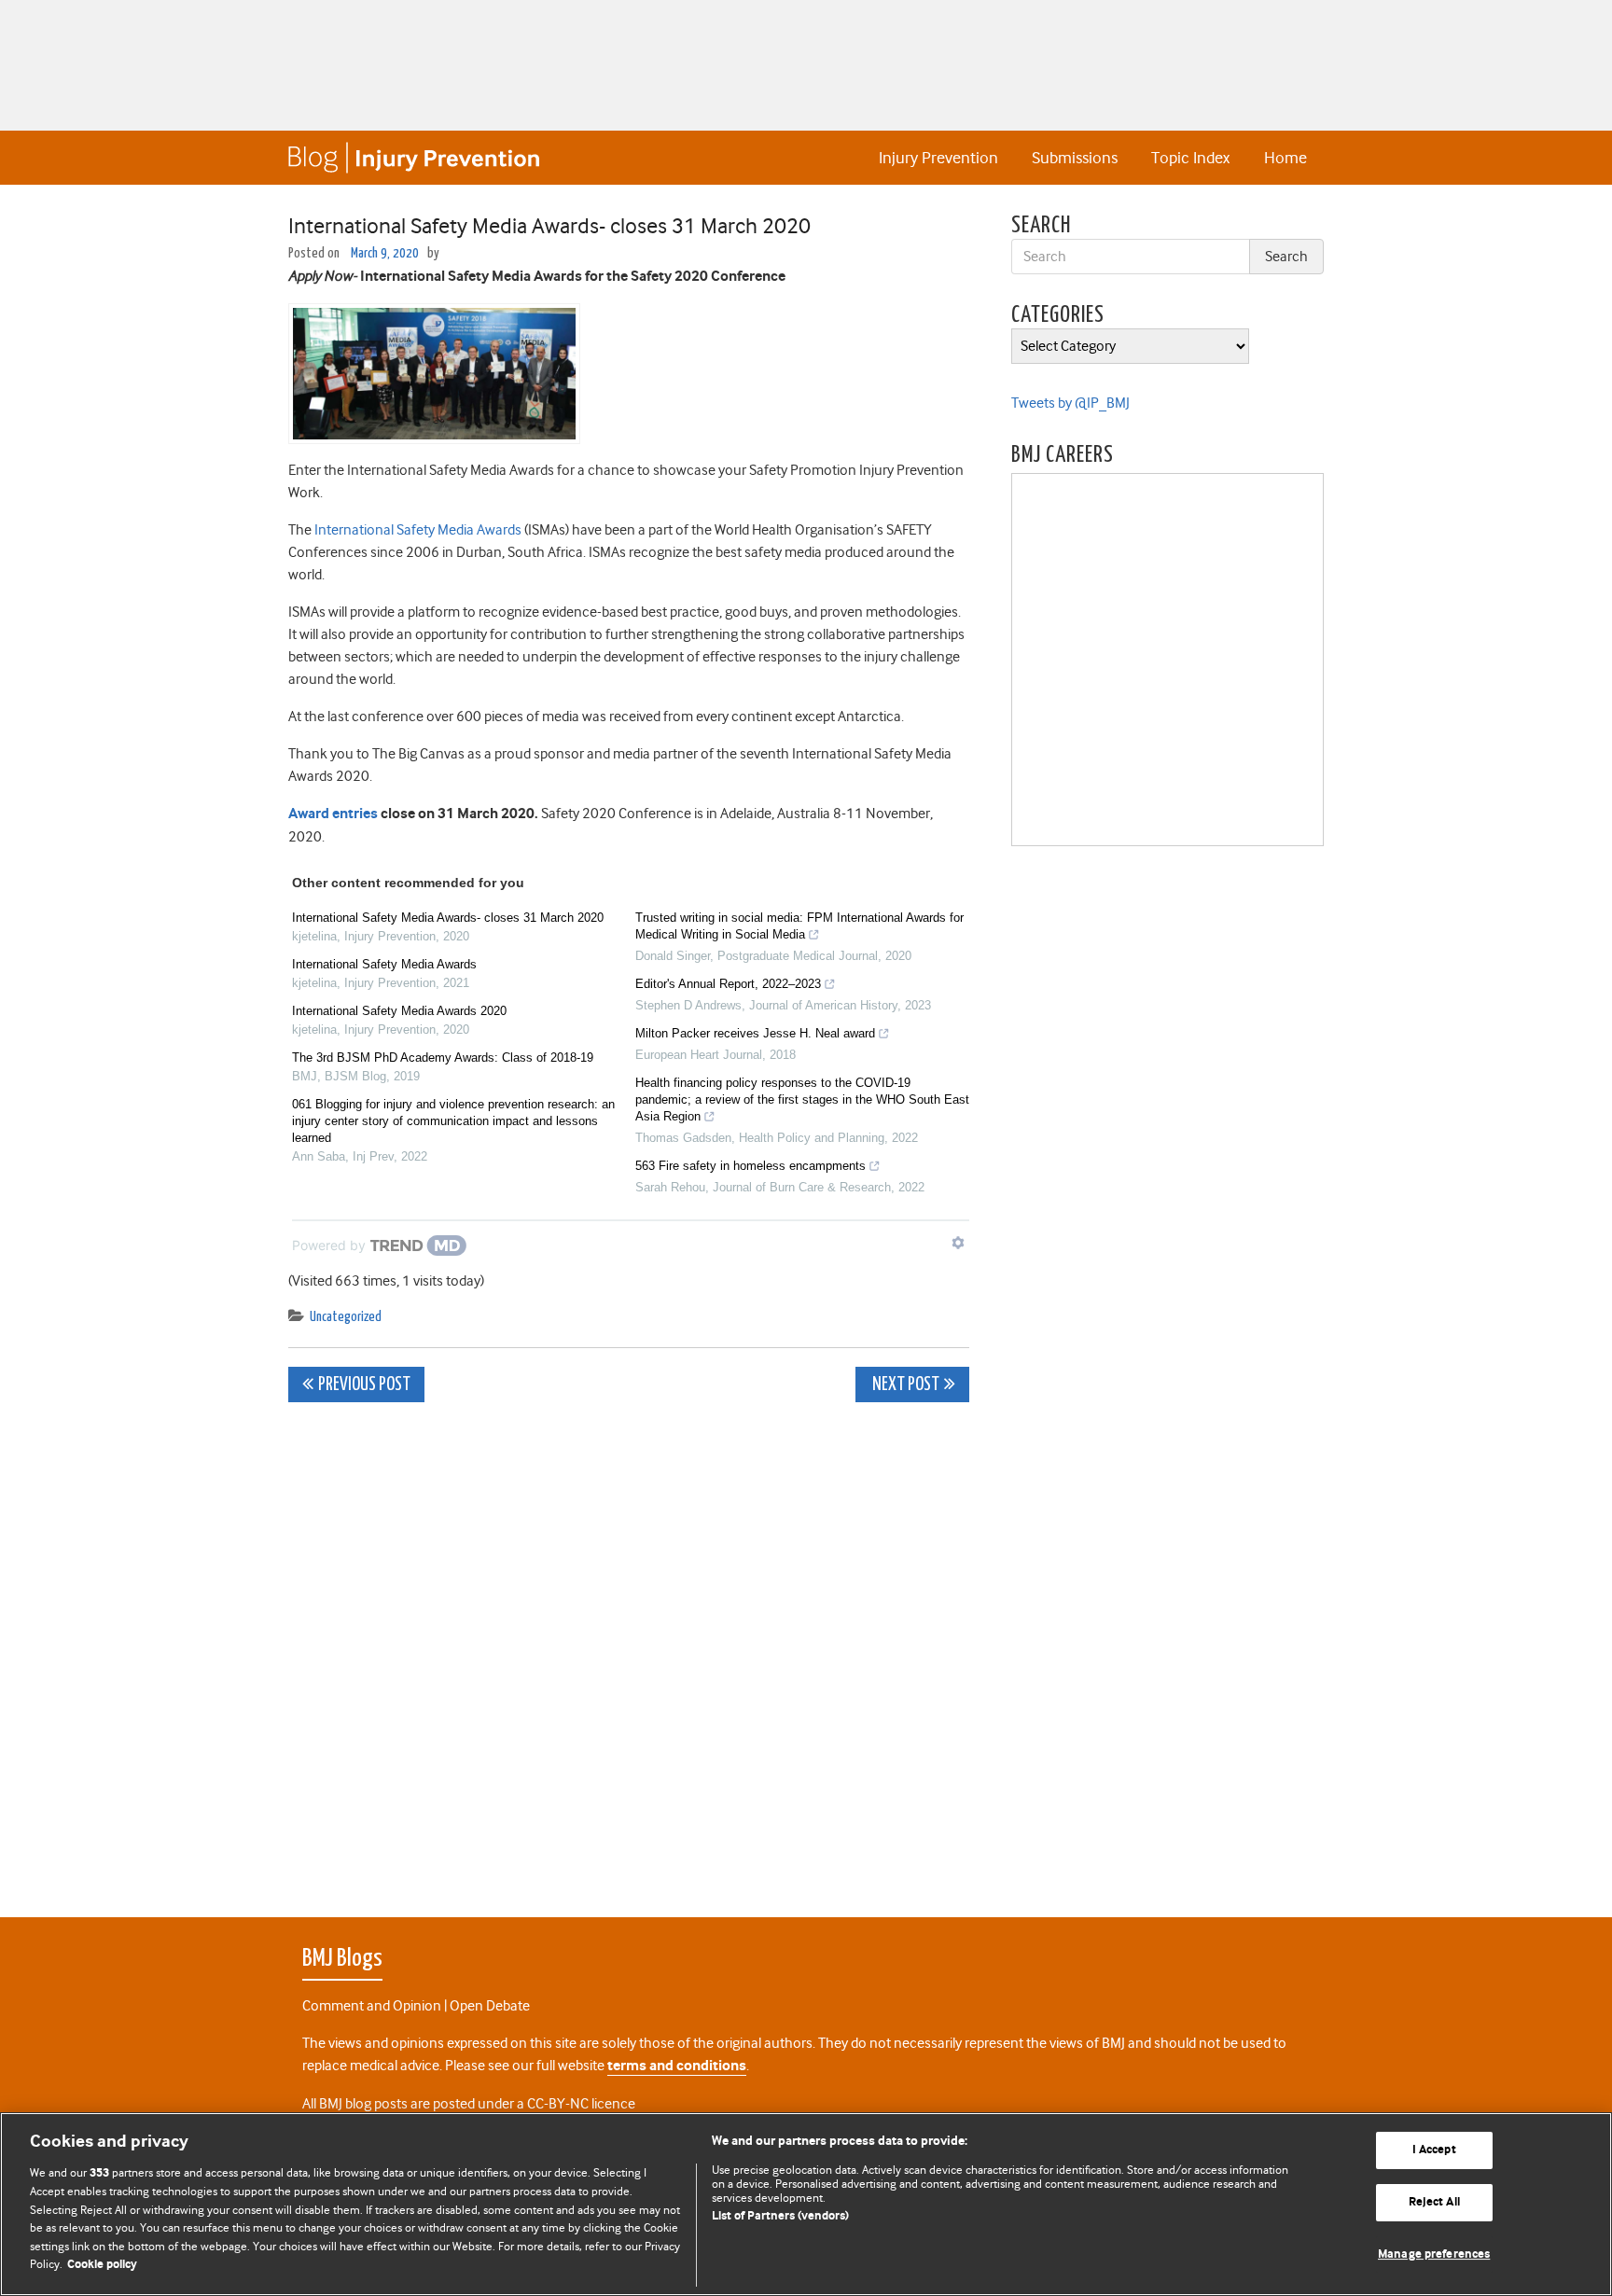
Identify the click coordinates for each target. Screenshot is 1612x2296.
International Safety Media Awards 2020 (399, 1011)
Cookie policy (102, 2265)
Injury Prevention (938, 158)
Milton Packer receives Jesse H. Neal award (755, 1033)
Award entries (333, 814)
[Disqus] (629, 1649)
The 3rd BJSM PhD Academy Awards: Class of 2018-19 (443, 1058)
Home (1285, 158)
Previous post (364, 1385)
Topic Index (1190, 158)
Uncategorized (346, 1317)
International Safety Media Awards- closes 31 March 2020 (448, 918)
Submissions (1075, 158)
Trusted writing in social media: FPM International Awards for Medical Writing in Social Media (799, 926)
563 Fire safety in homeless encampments (750, 1166)
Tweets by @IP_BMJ (1070, 403)
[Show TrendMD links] (958, 1243)
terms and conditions (677, 2066)
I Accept (1434, 2151)
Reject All (1434, 2202)
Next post (904, 1385)
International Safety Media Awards (418, 530)
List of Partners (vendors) (780, 2216)
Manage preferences (1434, 2254)
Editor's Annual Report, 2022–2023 (728, 984)
